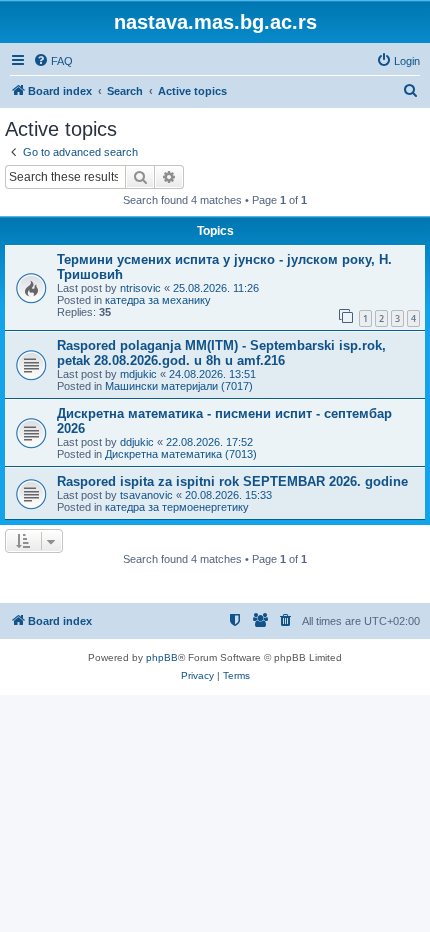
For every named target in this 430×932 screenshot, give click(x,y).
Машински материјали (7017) (179, 386)
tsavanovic (146, 495)
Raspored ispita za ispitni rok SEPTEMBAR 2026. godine (232, 481)
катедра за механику (158, 300)
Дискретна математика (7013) (181, 454)
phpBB (162, 657)
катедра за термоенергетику (177, 507)
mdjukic (138, 374)
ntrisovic (140, 288)
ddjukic (137, 442)
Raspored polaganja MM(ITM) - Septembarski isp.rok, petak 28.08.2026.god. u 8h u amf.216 (221, 353)
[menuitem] (53, 61)
